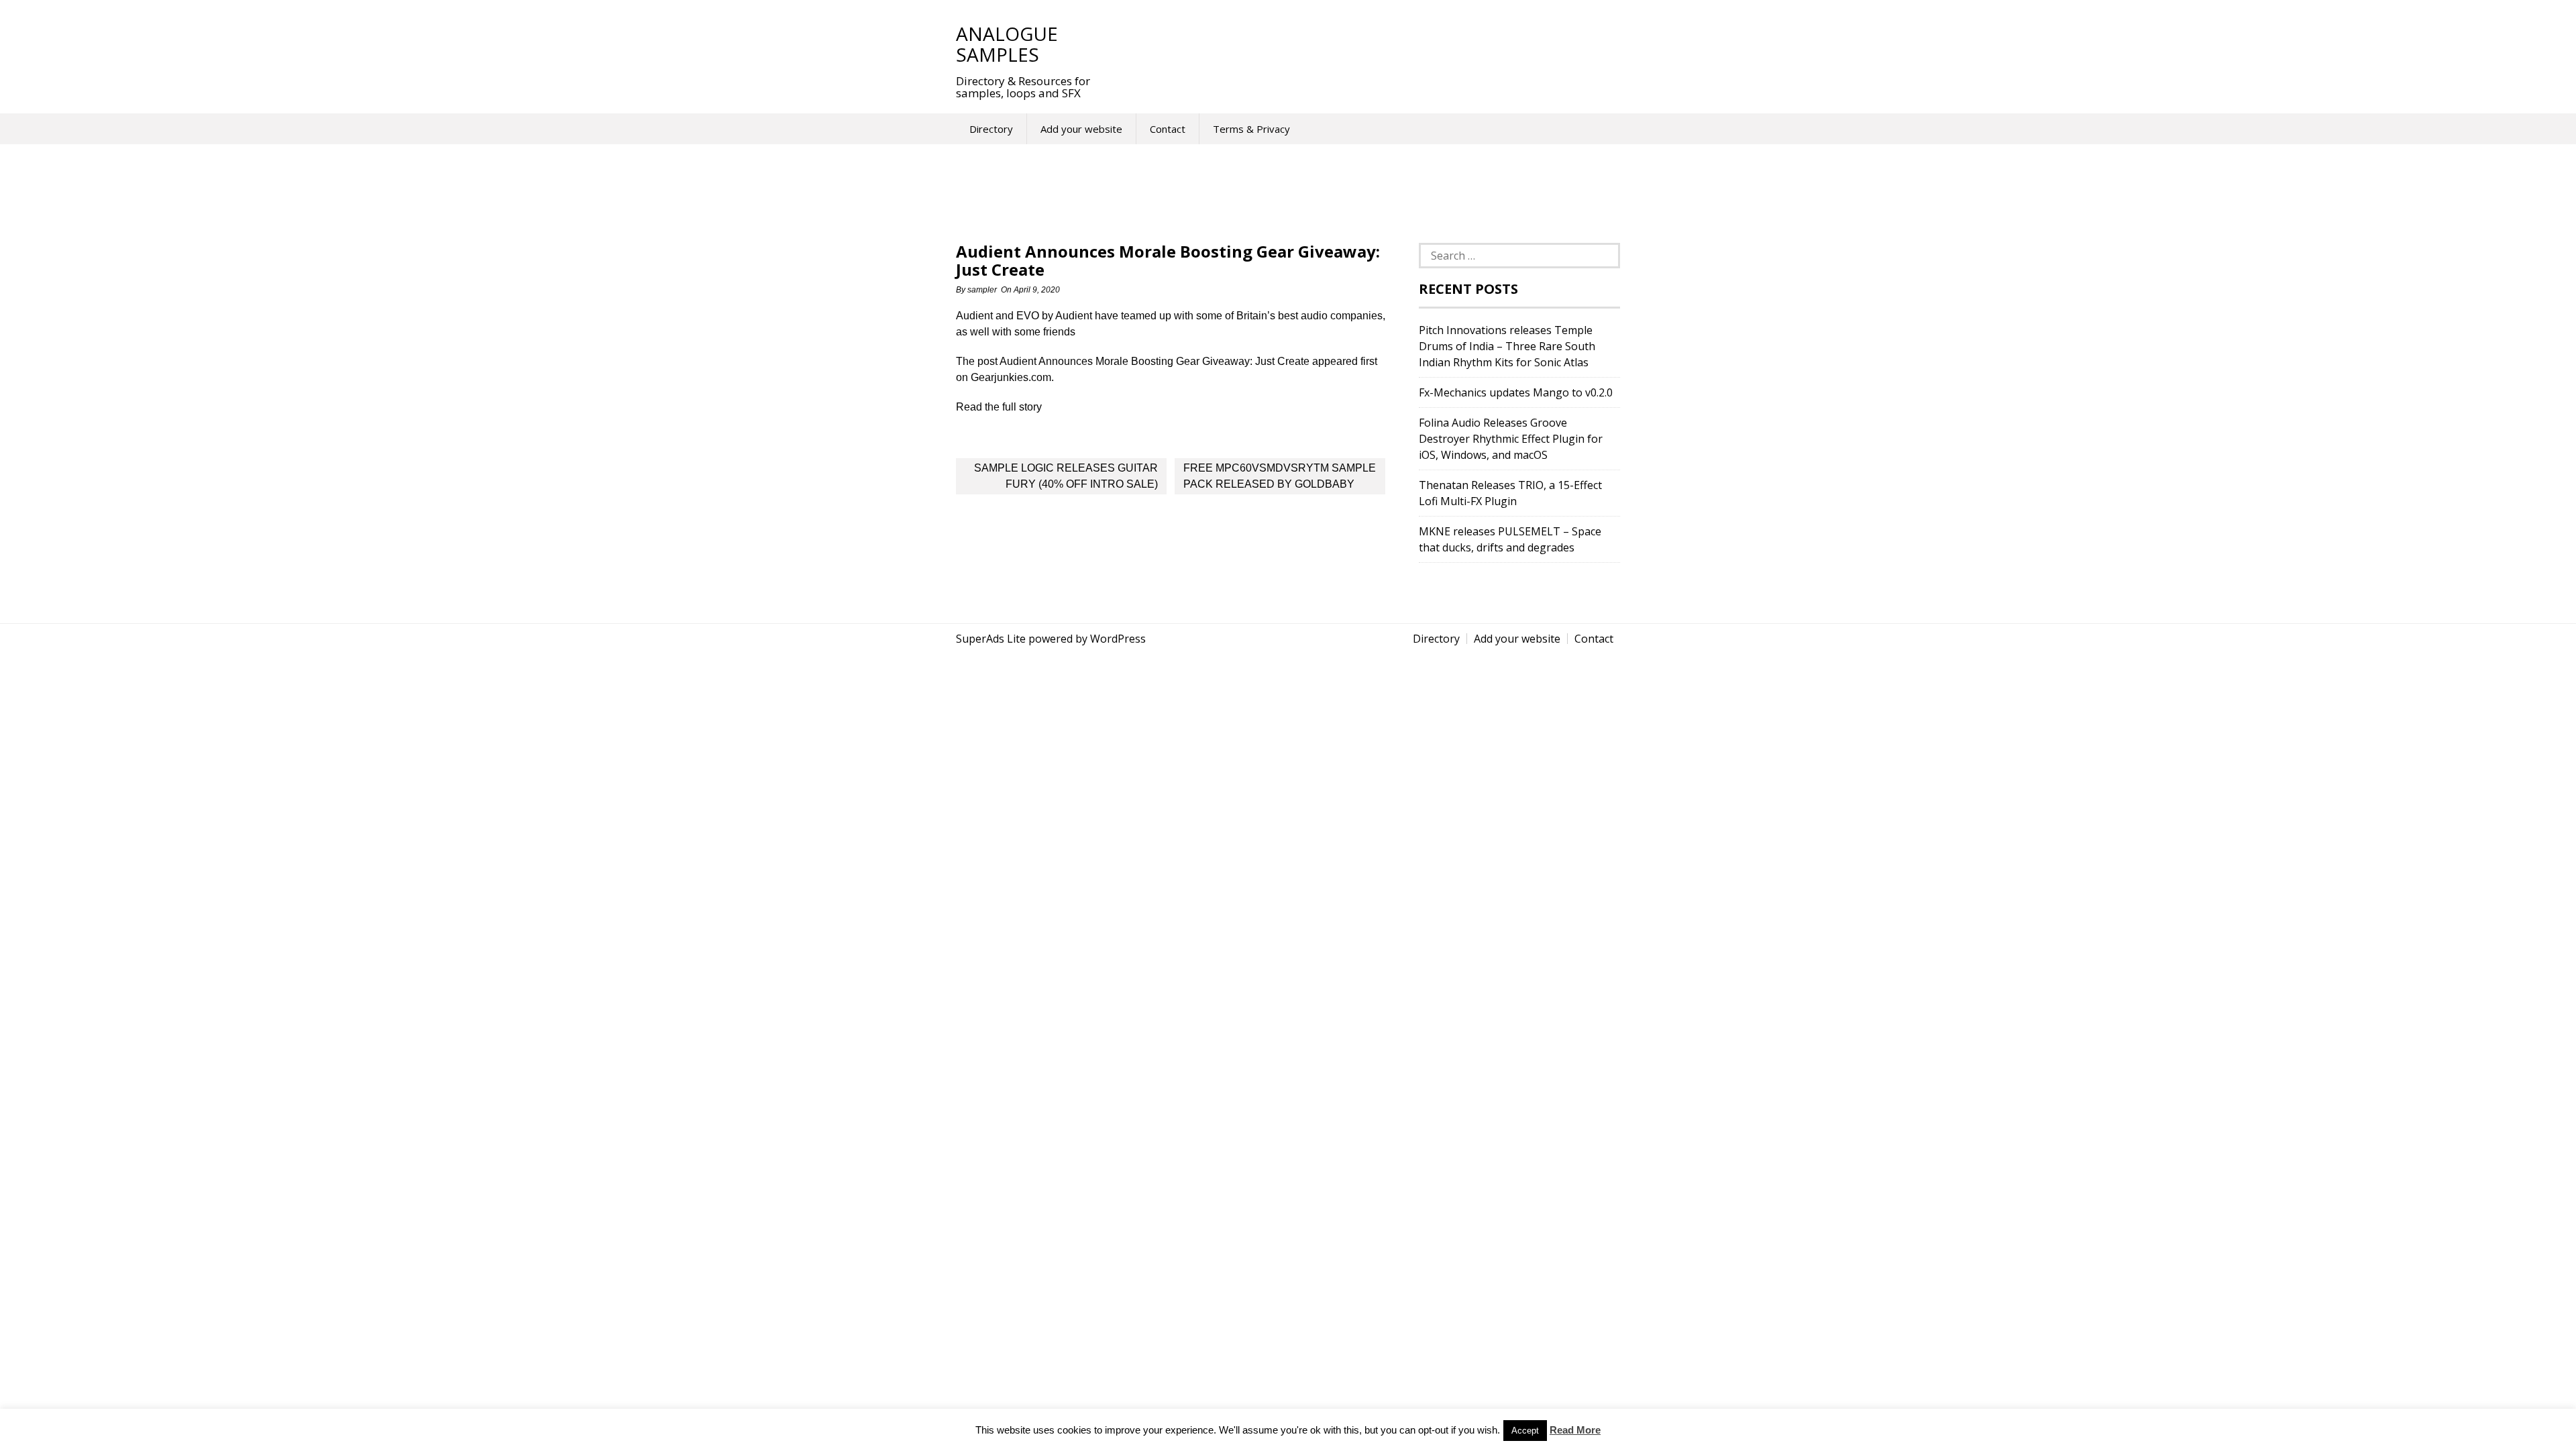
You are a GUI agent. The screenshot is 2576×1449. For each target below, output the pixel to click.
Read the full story (999, 407)
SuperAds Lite (991, 639)
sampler (982, 290)
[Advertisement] (1354, 44)
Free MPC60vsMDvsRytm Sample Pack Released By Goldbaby (1280, 476)
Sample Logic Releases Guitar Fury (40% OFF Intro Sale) (1066, 476)
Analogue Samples (1007, 44)
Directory (991, 129)
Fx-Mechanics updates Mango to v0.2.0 (1516, 392)
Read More (1575, 1430)
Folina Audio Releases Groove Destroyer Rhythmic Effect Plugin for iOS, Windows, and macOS (1511, 439)
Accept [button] (1525, 1431)
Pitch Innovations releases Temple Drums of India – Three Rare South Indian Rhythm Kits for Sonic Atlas (1507, 346)
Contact (1168, 129)
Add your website (1081, 129)
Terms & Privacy (1251, 129)
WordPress (1118, 639)
